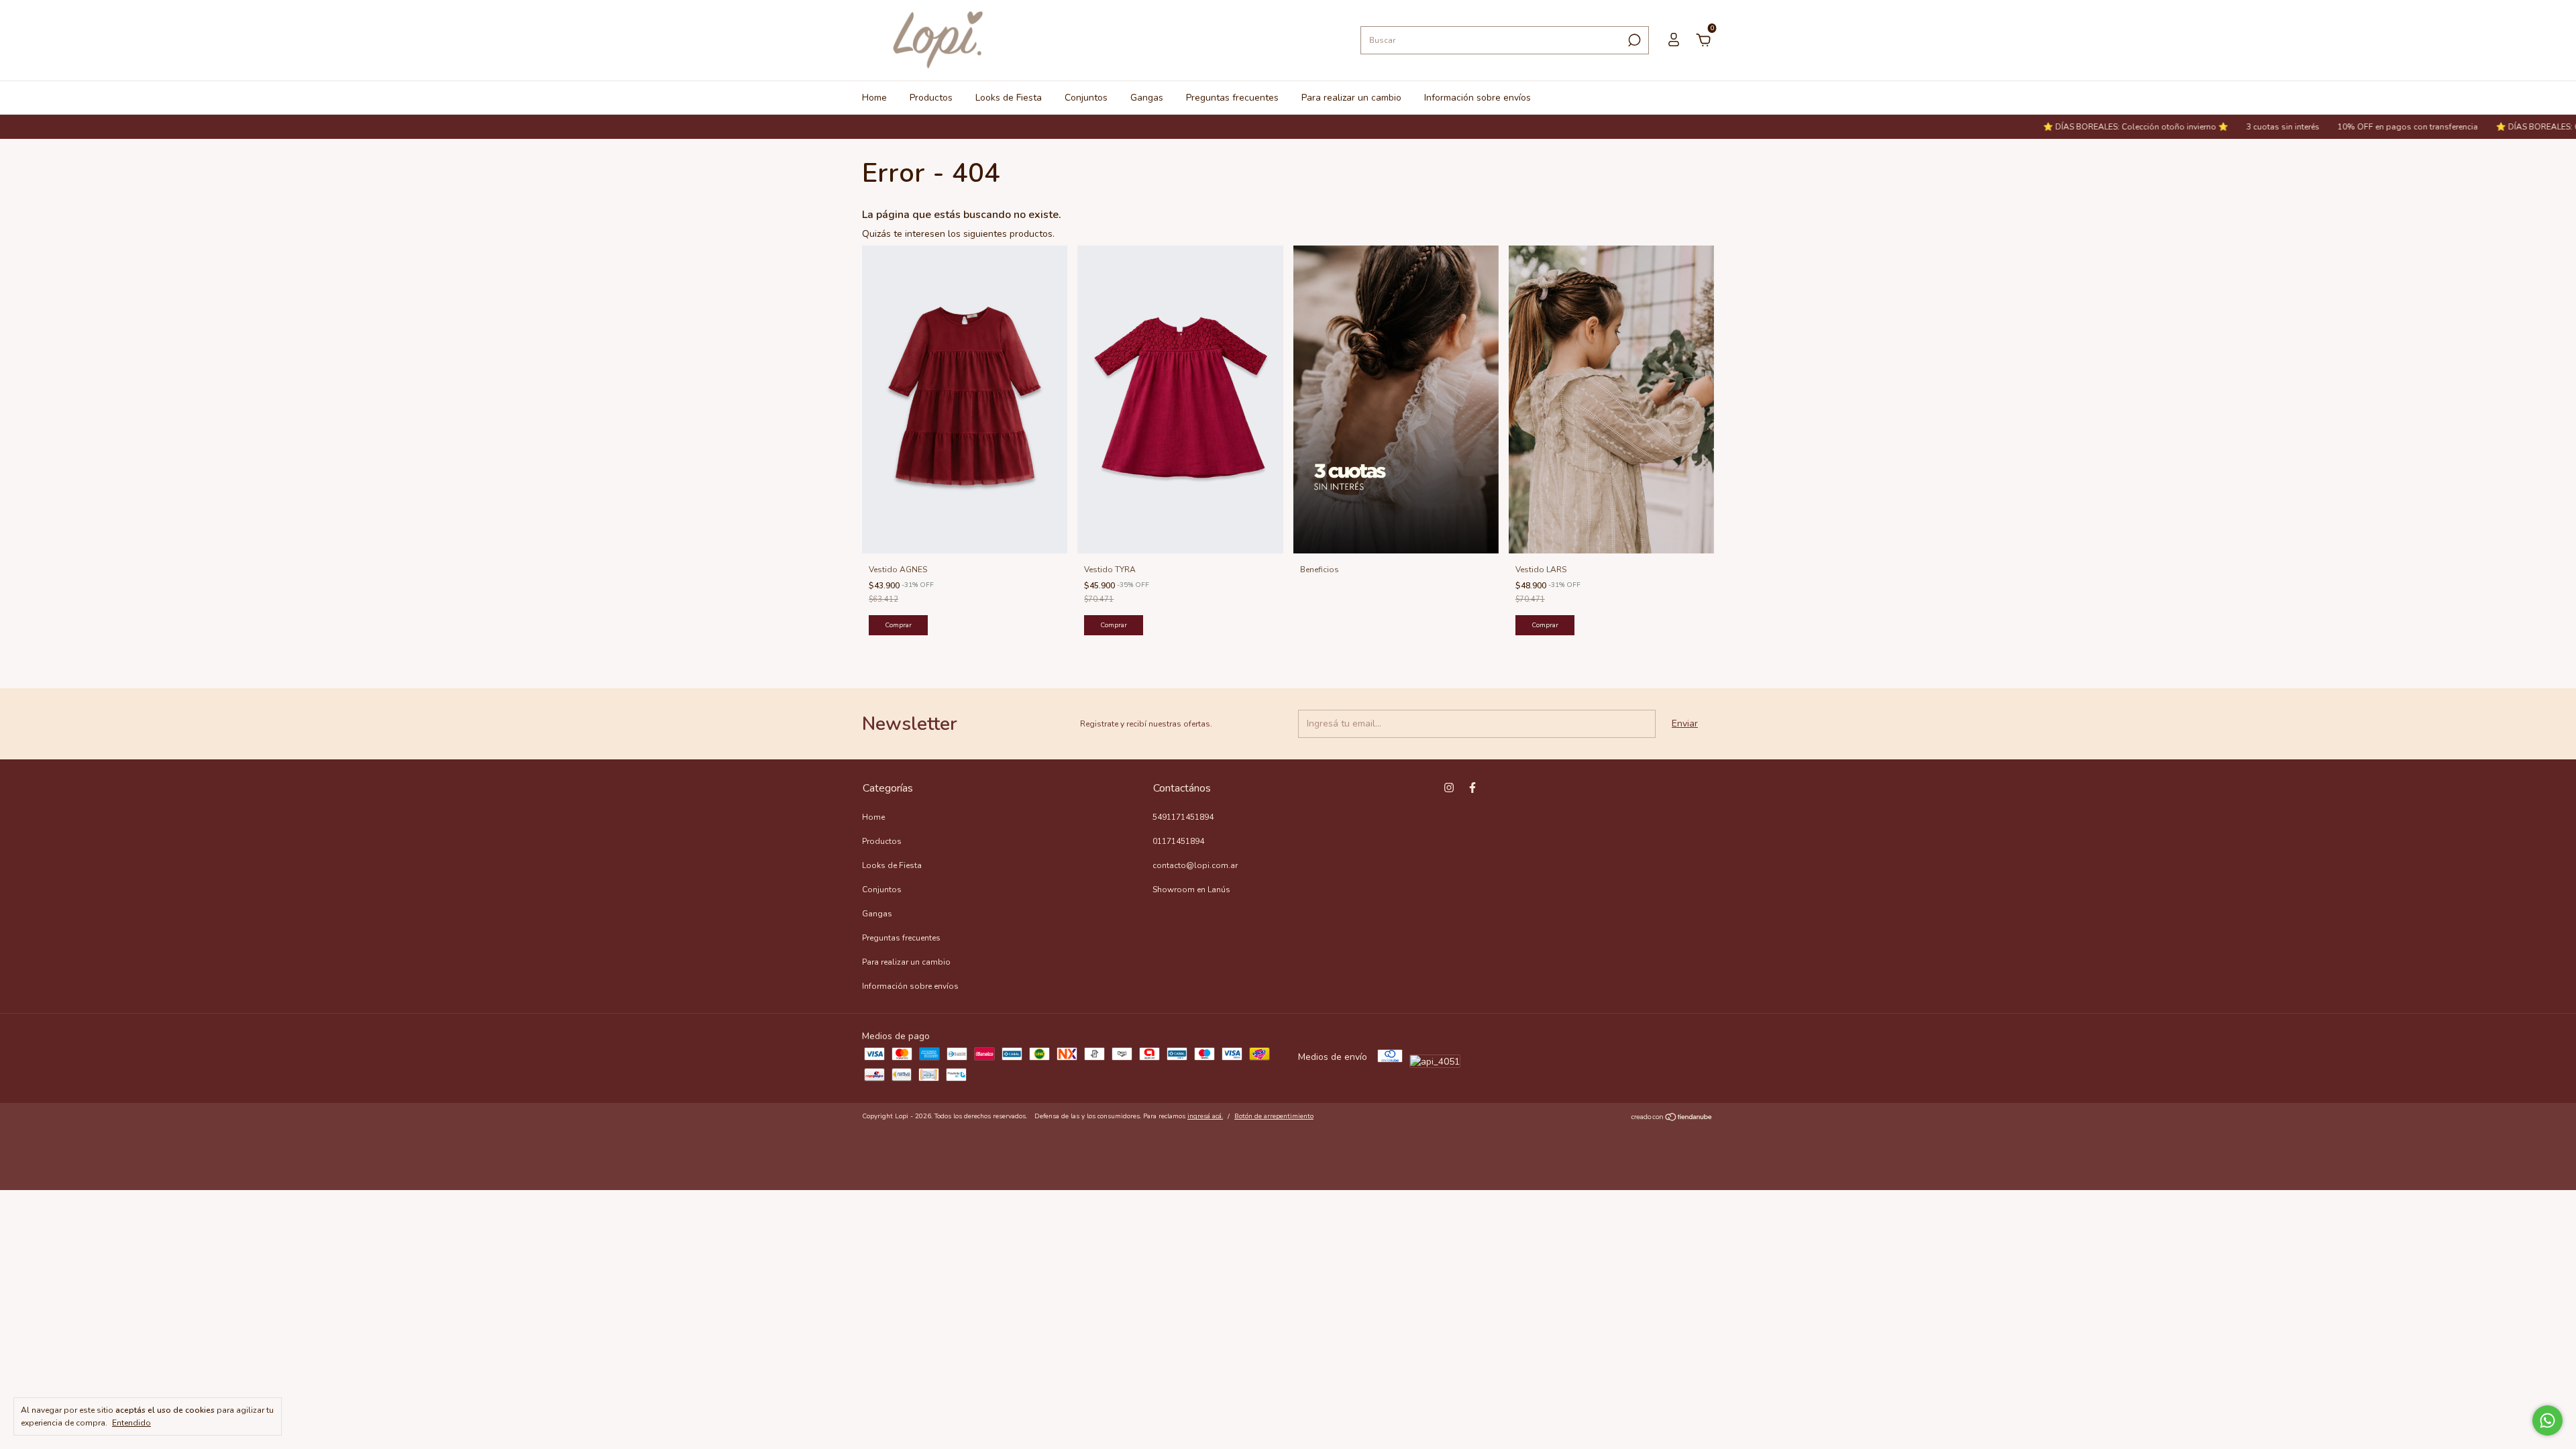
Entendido (131, 1423)
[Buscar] (1633, 40)
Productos (931, 98)
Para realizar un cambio (1351, 98)
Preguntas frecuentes (1232, 98)
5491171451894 (1183, 817)
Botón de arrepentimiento (1274, 1116)
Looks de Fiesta (1009, 98)
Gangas (1147, 98)
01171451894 (1178, 841)
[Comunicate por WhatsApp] (2547, 1420)
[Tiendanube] (1672, 1118)
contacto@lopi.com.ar (1195, 865)
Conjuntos (1086, 98)
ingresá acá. (1205, 1116)
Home (874, 98)
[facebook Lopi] (1472, 788)
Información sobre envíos (1478, 98)
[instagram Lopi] (1449, 788)
